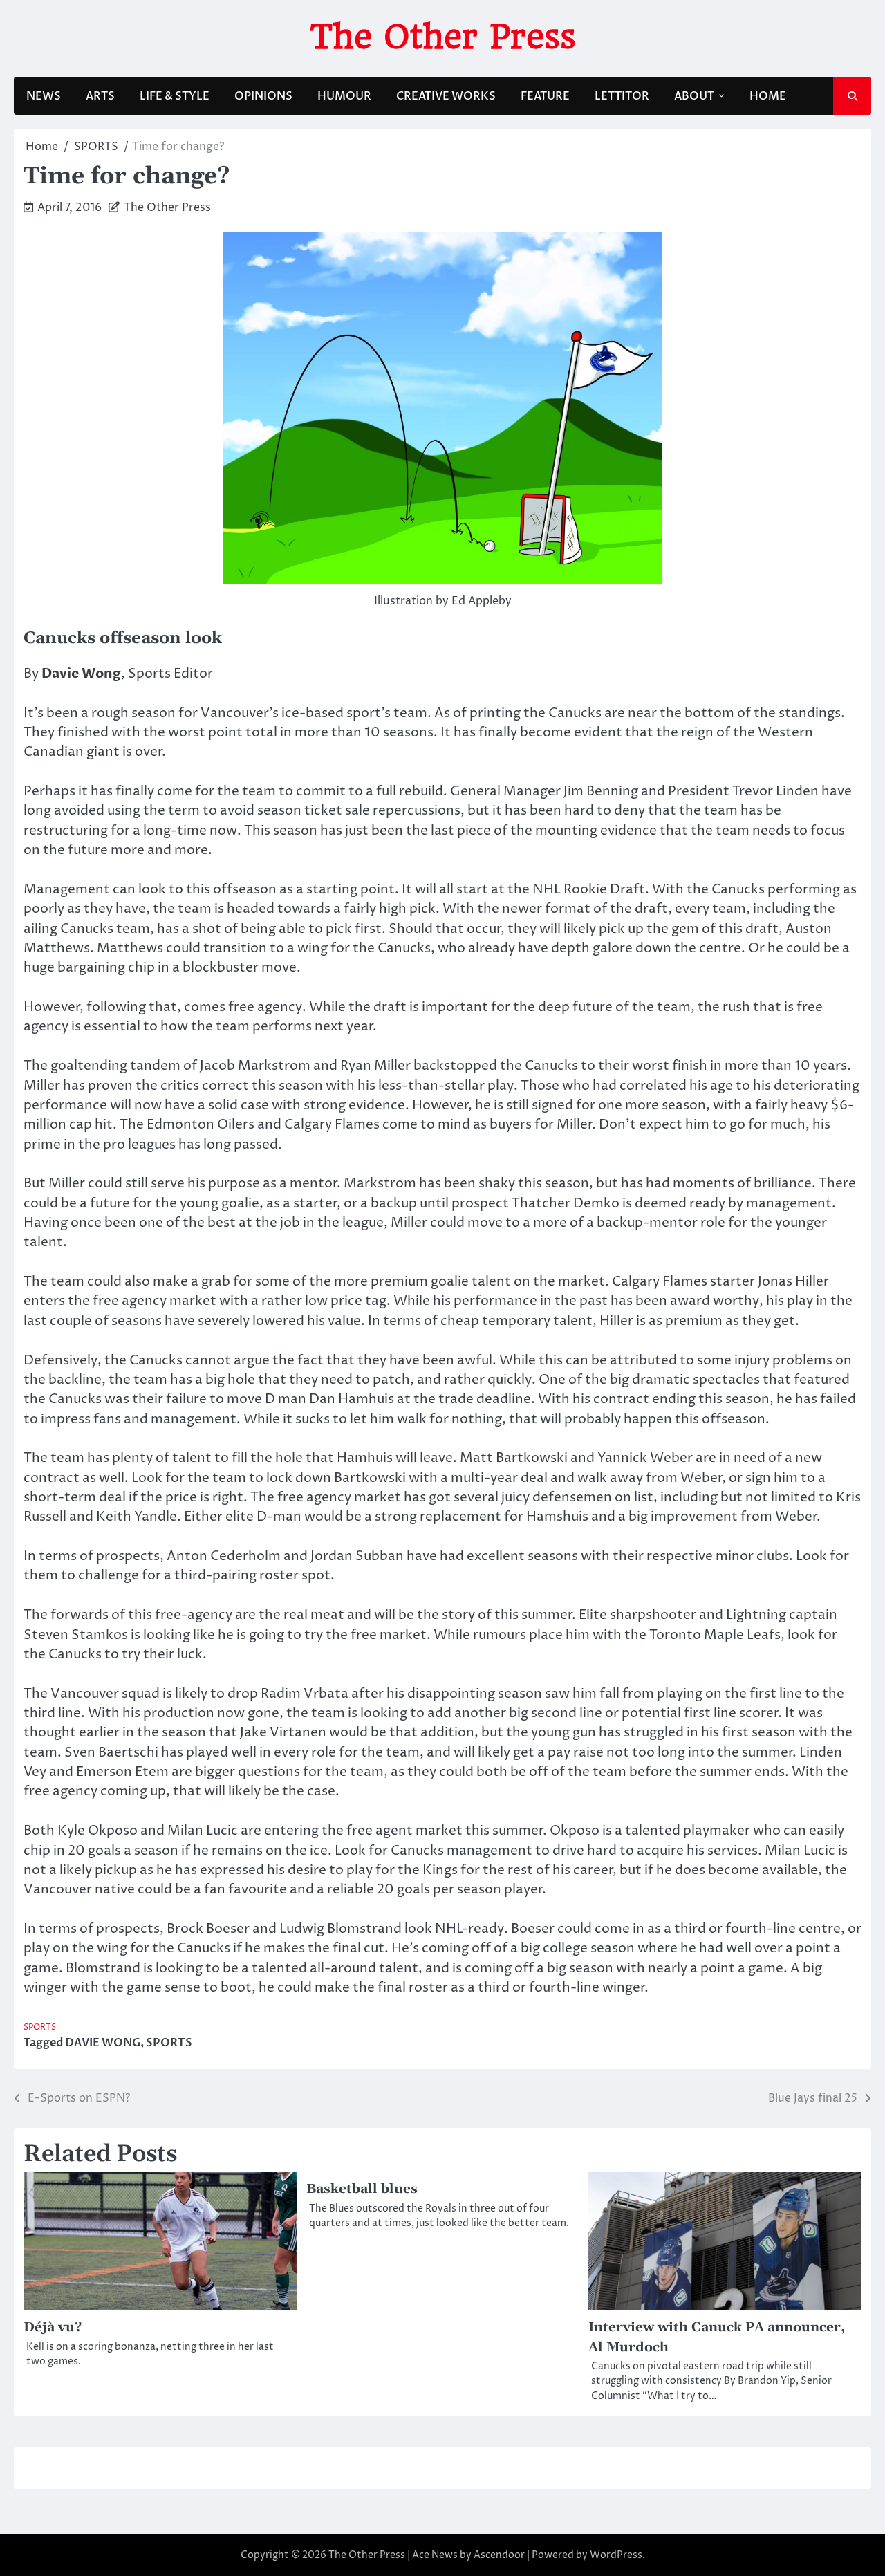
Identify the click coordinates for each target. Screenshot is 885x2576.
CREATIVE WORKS (446, 96)
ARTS (100, 96)
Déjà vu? (53, 2327)
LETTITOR (622, 96)
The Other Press (443, 37)
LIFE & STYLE (175, 96)
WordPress (616, 2555)
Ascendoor (499, 2555)
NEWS (44, 96)
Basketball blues (362, 2189)
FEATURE (545, 96)
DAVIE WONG (103, 2043)
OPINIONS (263, 96)
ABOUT (694, 96)
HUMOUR (344, 96)
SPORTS (40, 2028)
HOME (768, 96)
